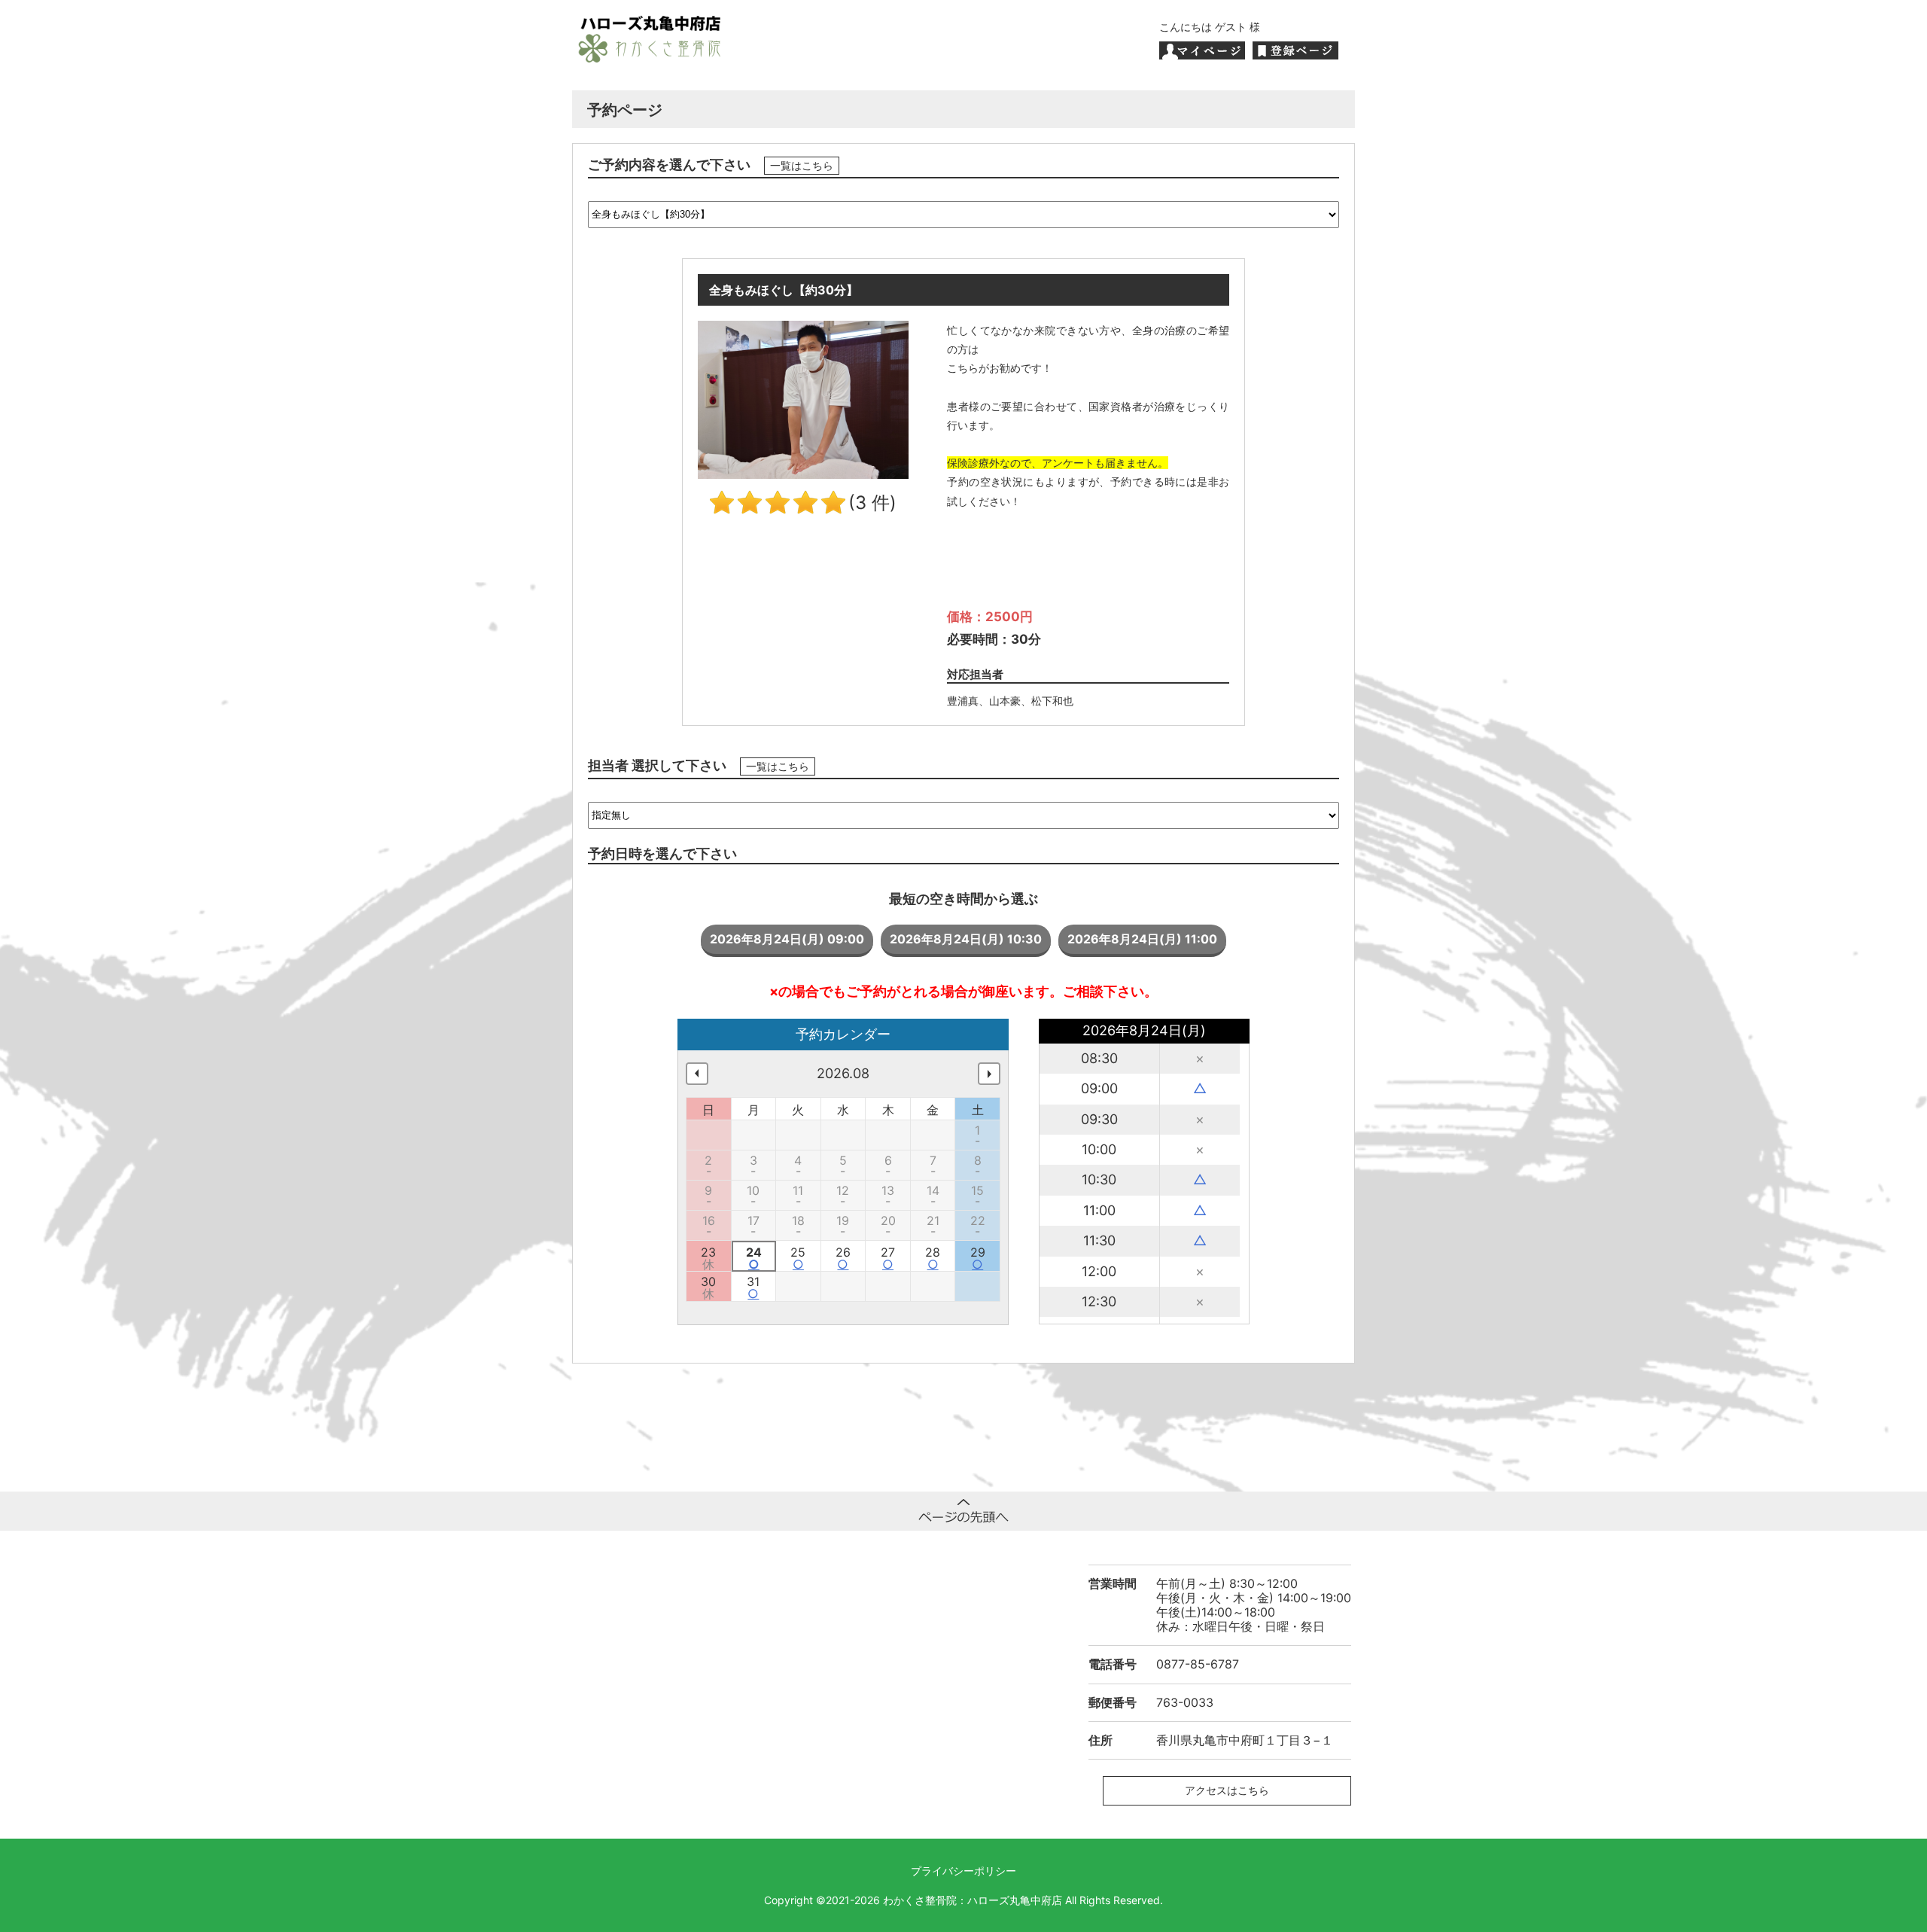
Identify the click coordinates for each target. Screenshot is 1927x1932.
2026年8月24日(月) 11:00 (1142, 939)
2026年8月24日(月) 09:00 (787, 939)
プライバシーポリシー (963, 1871)
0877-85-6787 (1198, 1664)
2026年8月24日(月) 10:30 (966, 939)
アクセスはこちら (1227, 1790)
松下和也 (1052, 701)
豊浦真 (963, 701)
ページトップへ (963, 1511)
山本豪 (1005, 701)
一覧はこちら (802, 166)
